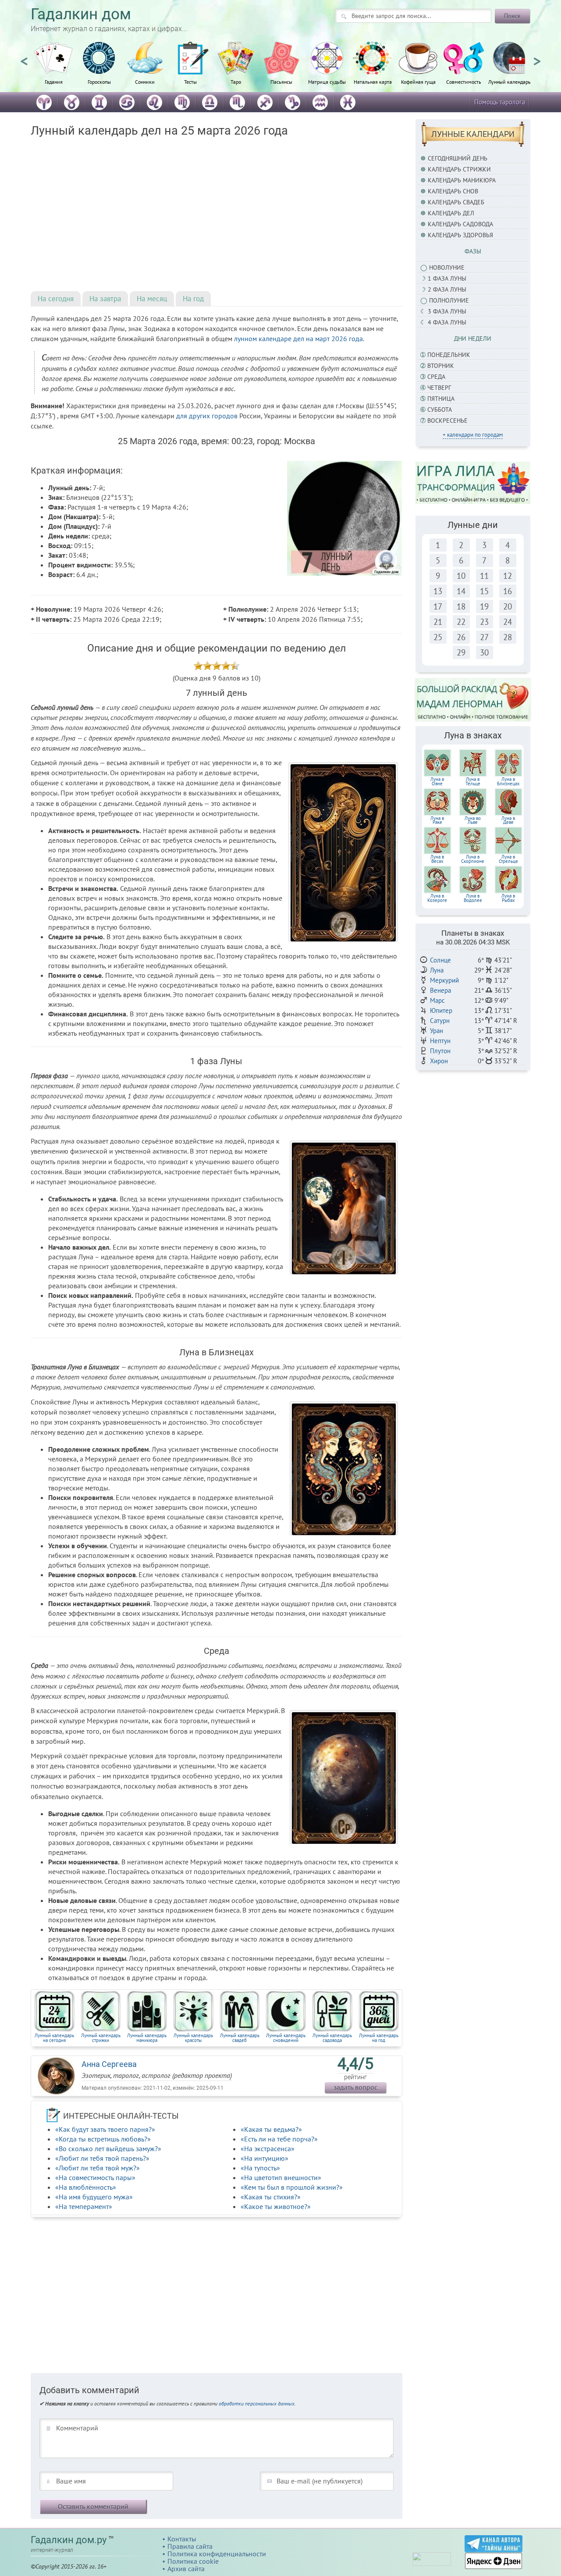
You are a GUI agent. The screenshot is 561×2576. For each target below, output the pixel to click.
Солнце (440, 960)
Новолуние (447, 267)
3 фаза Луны (447, 311)
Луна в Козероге (437, 898)
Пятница (441, 399)
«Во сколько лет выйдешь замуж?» (108, 2148)
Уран (437, 1031)
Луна (437, 970)
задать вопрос (355, 2087)
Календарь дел (451, 213)
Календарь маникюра (462, 180)
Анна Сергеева (109, 2064)
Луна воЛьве (473, 820)
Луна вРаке (437, 820)
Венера (440, 990)
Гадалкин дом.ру (69, 2540)
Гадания (54, 82)
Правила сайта (190, 2546)
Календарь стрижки (459, 169)
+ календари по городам (473, 435)
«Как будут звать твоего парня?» (105, 2129)
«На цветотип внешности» (281, 2177)
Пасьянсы (281, 82)
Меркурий (444, 980)
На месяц (152, 299)
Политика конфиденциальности (217, 2554)
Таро (236, 82)
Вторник (441, 366)
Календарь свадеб (456, 202)
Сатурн (440, 1021)
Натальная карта (373, 82)
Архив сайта (186, 2569)
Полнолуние (449, 300)
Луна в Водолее (473, 898)
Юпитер (441, 1010)
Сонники (145, 82)
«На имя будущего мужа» (94, 2197)
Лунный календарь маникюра (147, 2038)
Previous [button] (24, 57)
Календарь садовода (460, 224)
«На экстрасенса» (268, 2148)
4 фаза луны (447, 322)
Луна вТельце (473, 781)
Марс (437, 1000)
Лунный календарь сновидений (286, 2038)
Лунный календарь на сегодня (54, 2038)
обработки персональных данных (257, 2403)
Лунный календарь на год (379, 2038)
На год (193, 299)
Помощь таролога (500, 102)
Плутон (440, 1051)
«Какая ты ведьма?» (271, 2129)
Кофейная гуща (418, 82)
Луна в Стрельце (508, 859)
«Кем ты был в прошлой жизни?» (292, 2187)
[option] (53, 68)
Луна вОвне (437, 781)
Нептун (440, 1041)
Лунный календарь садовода (332, 2038)
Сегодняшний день (458, 158)
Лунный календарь (510, 82)
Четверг (439, 388)
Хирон (439, 1061)
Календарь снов (453, 191)
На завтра (105, 299)
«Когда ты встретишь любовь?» (103, 2139)
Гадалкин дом (81, 14)
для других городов (207, 416)
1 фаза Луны (447, 278)
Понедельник (449, 355)
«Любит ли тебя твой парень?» (102, 2158)
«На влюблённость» (86, 2187)
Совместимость (464, 82)
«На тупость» (260, 2168)
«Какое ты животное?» (276, 2206)
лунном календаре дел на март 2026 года (298, 338)
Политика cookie (193, 2561)
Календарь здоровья (460, 235)
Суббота (440, 410)
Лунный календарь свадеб (240, 2038)
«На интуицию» (265, 2158)
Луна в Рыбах (508, 898)
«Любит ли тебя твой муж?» (98, 2168)
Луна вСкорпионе (473, 859)
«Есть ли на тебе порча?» (279, 2139)
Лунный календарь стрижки (101, 2038)
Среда (436, 377)
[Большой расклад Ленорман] (473, 699)
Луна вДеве (508, 820)
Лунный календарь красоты (193, 2038)
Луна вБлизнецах (508, 781)
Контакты (182, 2539)
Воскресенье (447, 420)
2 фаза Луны (447, 289)
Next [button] (537, 57)
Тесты (190, 82)
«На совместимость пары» (95, 2177)
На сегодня (56, 299)
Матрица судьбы (327, 82)
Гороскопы (99, 82)
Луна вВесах (437, 859)
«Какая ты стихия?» (271, 2197)
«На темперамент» (84, 2206)
